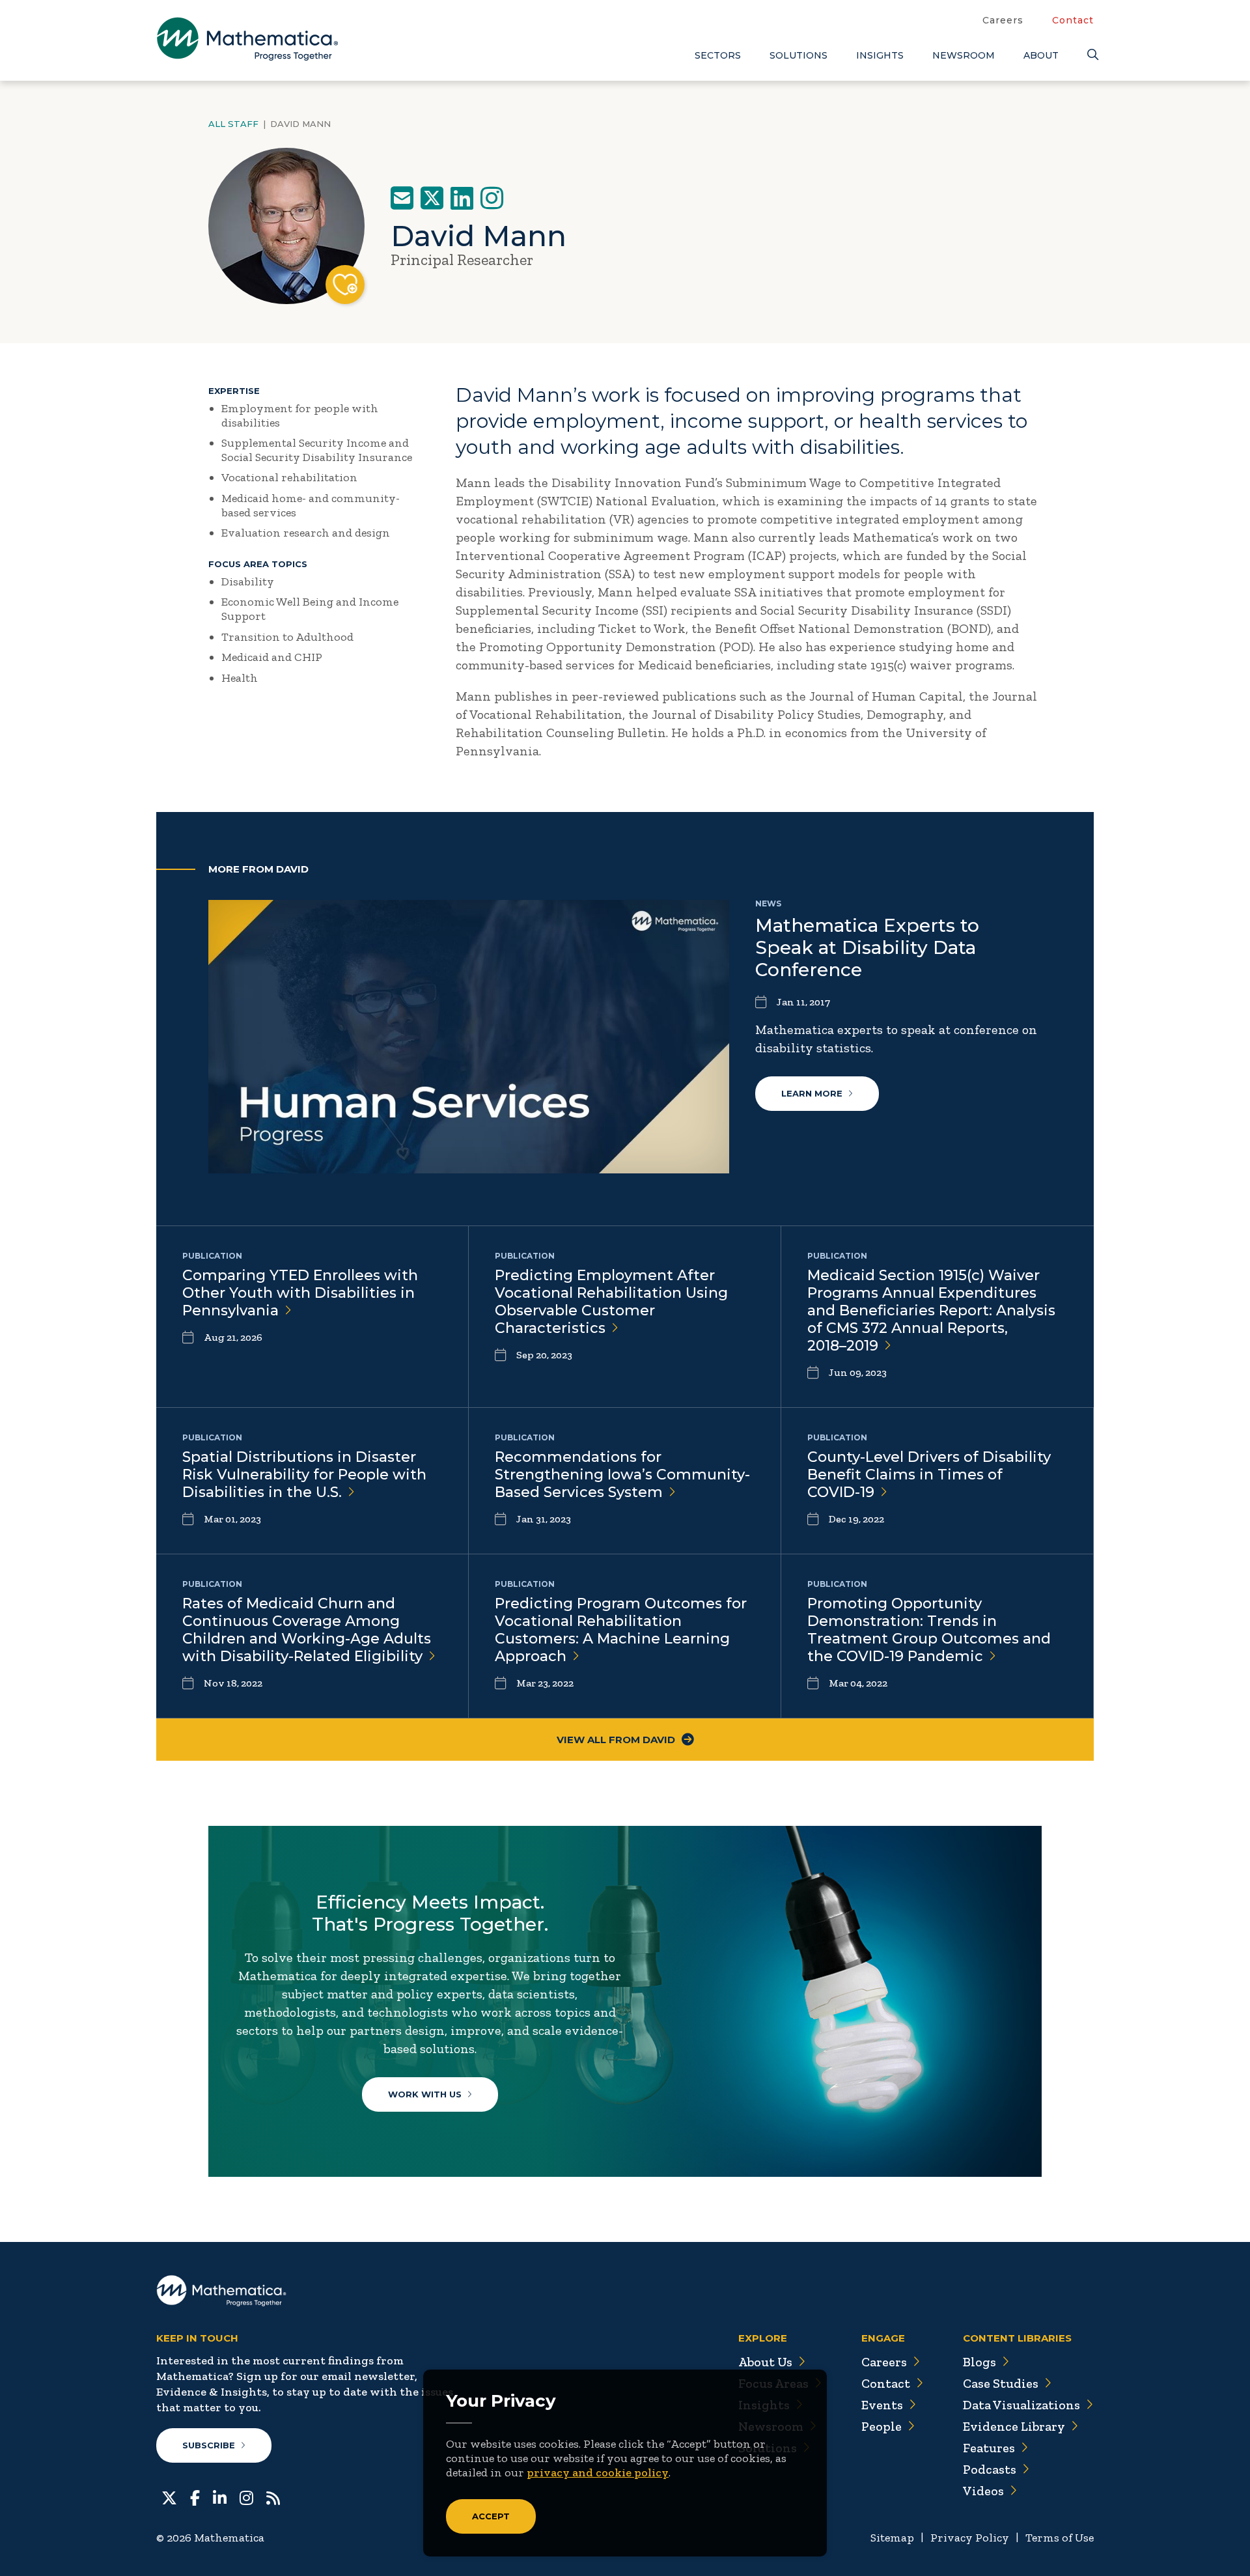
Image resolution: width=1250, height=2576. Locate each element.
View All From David (616, 1740)
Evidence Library (1014, 2426)
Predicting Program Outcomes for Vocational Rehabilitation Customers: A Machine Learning (621, 1630)
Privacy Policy (970, 2538)
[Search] (1090, 55)
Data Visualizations (1021, 2405)
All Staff (233, 124)
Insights (880, 55)
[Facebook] (195, 2497)
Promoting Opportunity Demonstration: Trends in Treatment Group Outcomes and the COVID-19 (929, 1630)
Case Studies (1001, 2383)
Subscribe (209, 2445)
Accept (491, 2516)
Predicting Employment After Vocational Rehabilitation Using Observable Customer (611, 1302)
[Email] (402, 198)
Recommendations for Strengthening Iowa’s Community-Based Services (622, 1475)
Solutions (799, 55)
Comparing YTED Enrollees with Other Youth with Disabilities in (300, 1293)
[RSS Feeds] (273, 2497)
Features (989, 2448)
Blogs (979, 2362)
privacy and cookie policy (598, 2472)
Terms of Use (1060, 2538)
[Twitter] (432, 198)
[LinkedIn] (462, 198)
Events (882, 2405)
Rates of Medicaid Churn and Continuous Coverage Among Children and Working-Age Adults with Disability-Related (307, 1630)
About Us (765, 2362)
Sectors (718, 55)
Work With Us (425, 2094)
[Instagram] (492, 198)
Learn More (812, 1093)
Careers (1003, 20)
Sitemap (892, 2538)
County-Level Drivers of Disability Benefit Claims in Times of (929, 1475)
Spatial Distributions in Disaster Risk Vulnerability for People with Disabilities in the (304, 1475)
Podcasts (990, 2469)
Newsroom (964, 55)
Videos (983, 2491)
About (1041, 55)
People (882, 2426)
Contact (1073, 20)
